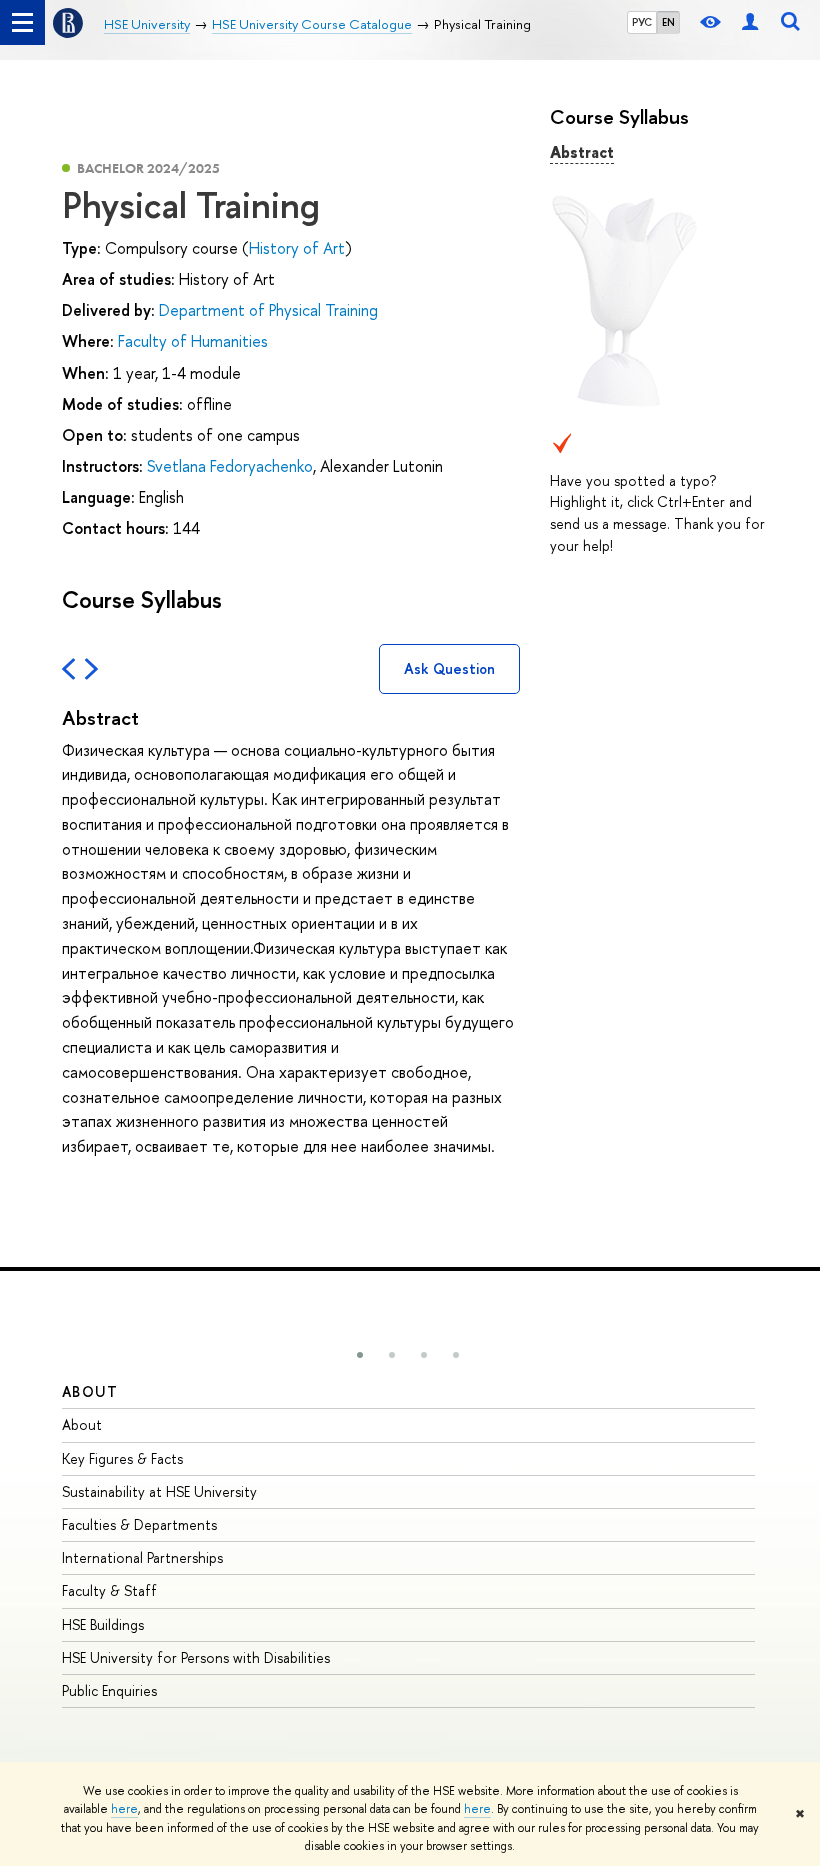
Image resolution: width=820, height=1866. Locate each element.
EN (668, 22)
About (90, 1391)
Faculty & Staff (109, 1590)
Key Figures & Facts (122, 1458)
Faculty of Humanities (193, 341)
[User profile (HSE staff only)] (750, 22)
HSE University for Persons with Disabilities (196, 1657)
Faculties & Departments (139, 1524)
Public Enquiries (109, 1690)
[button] (360, 1355)
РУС (642, 22)
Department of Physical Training (268, 310)
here (124, 1809)
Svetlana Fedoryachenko (230, 466)
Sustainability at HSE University (159, 1491)
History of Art (297, 248)
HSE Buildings (103, 1624)
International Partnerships (142, 1557)
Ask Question (449, 668)
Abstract (582, 152)
